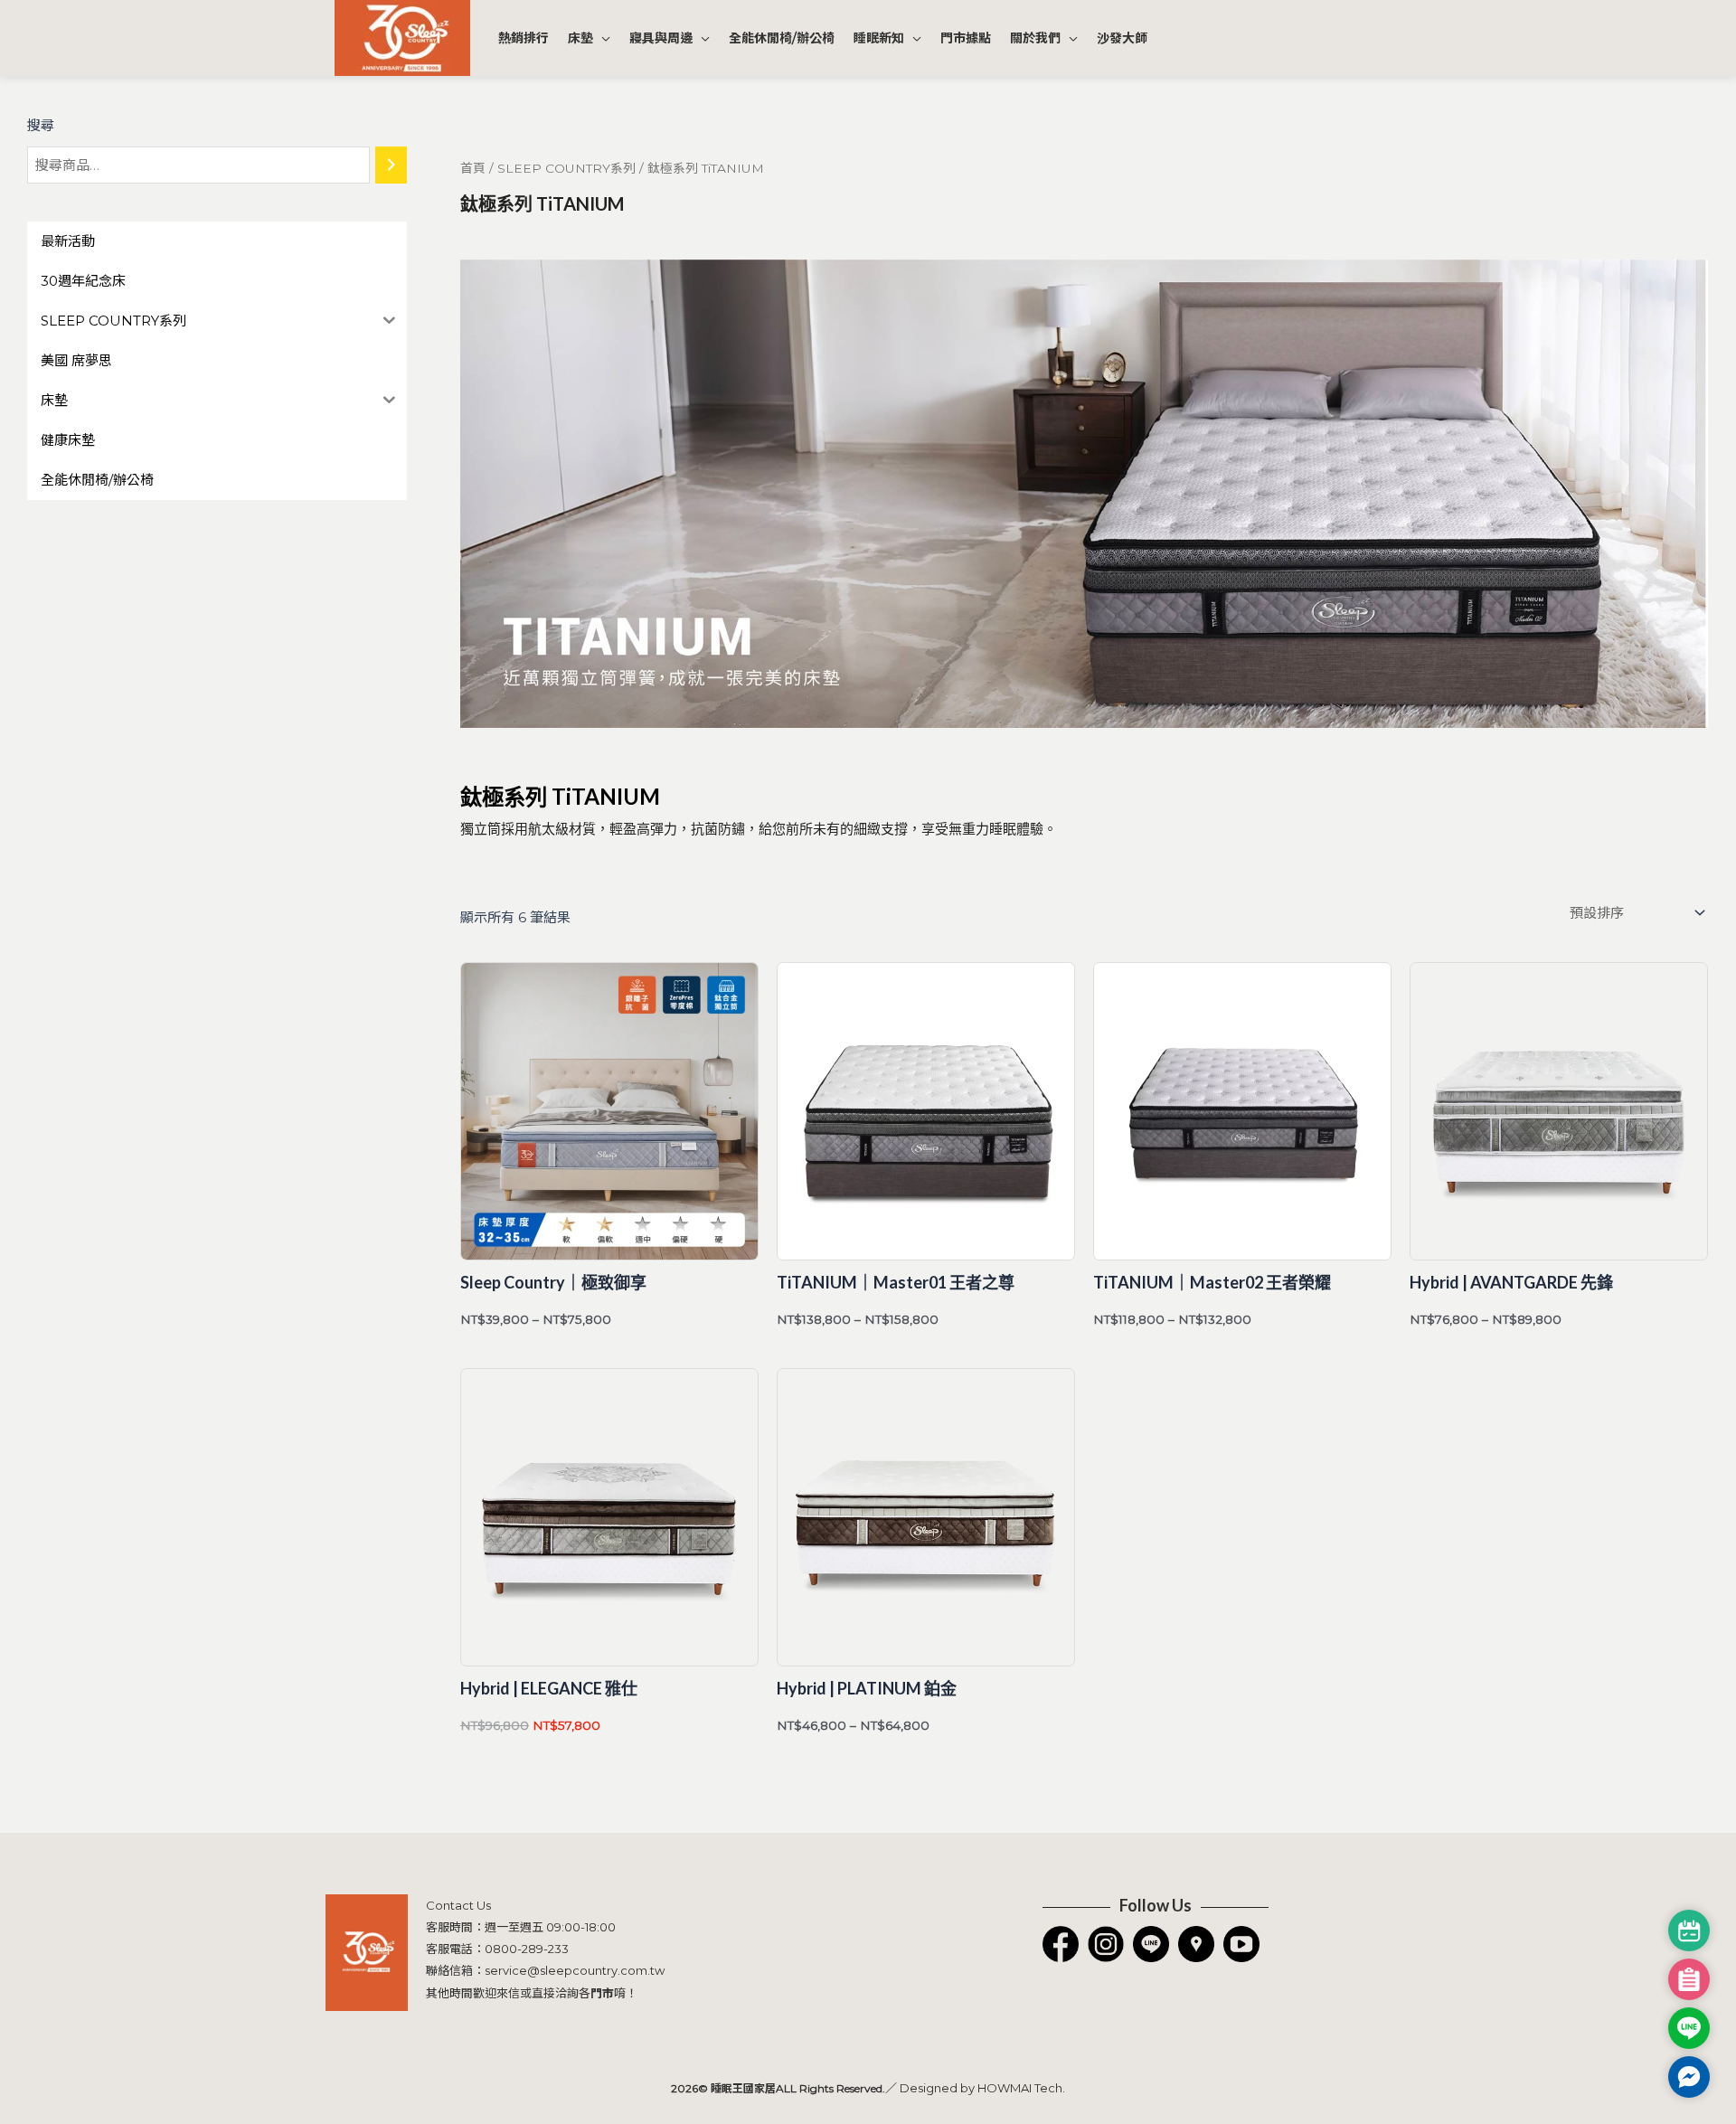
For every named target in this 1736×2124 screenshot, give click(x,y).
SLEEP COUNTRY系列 (566, 168)
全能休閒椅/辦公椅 (782, 38)
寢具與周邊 (661, 38)
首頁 (473, 168)
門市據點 (966, 38)
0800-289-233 (527, 1949)
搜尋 (41, 125)
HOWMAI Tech (1020, 2088)
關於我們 (1035, 38)
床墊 (580, 38)
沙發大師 (1122, 38)
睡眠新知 (879, 38)
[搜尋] (391, 165)
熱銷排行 (524, 38)
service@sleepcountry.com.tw (575, 1970)
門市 (602, 1993)
